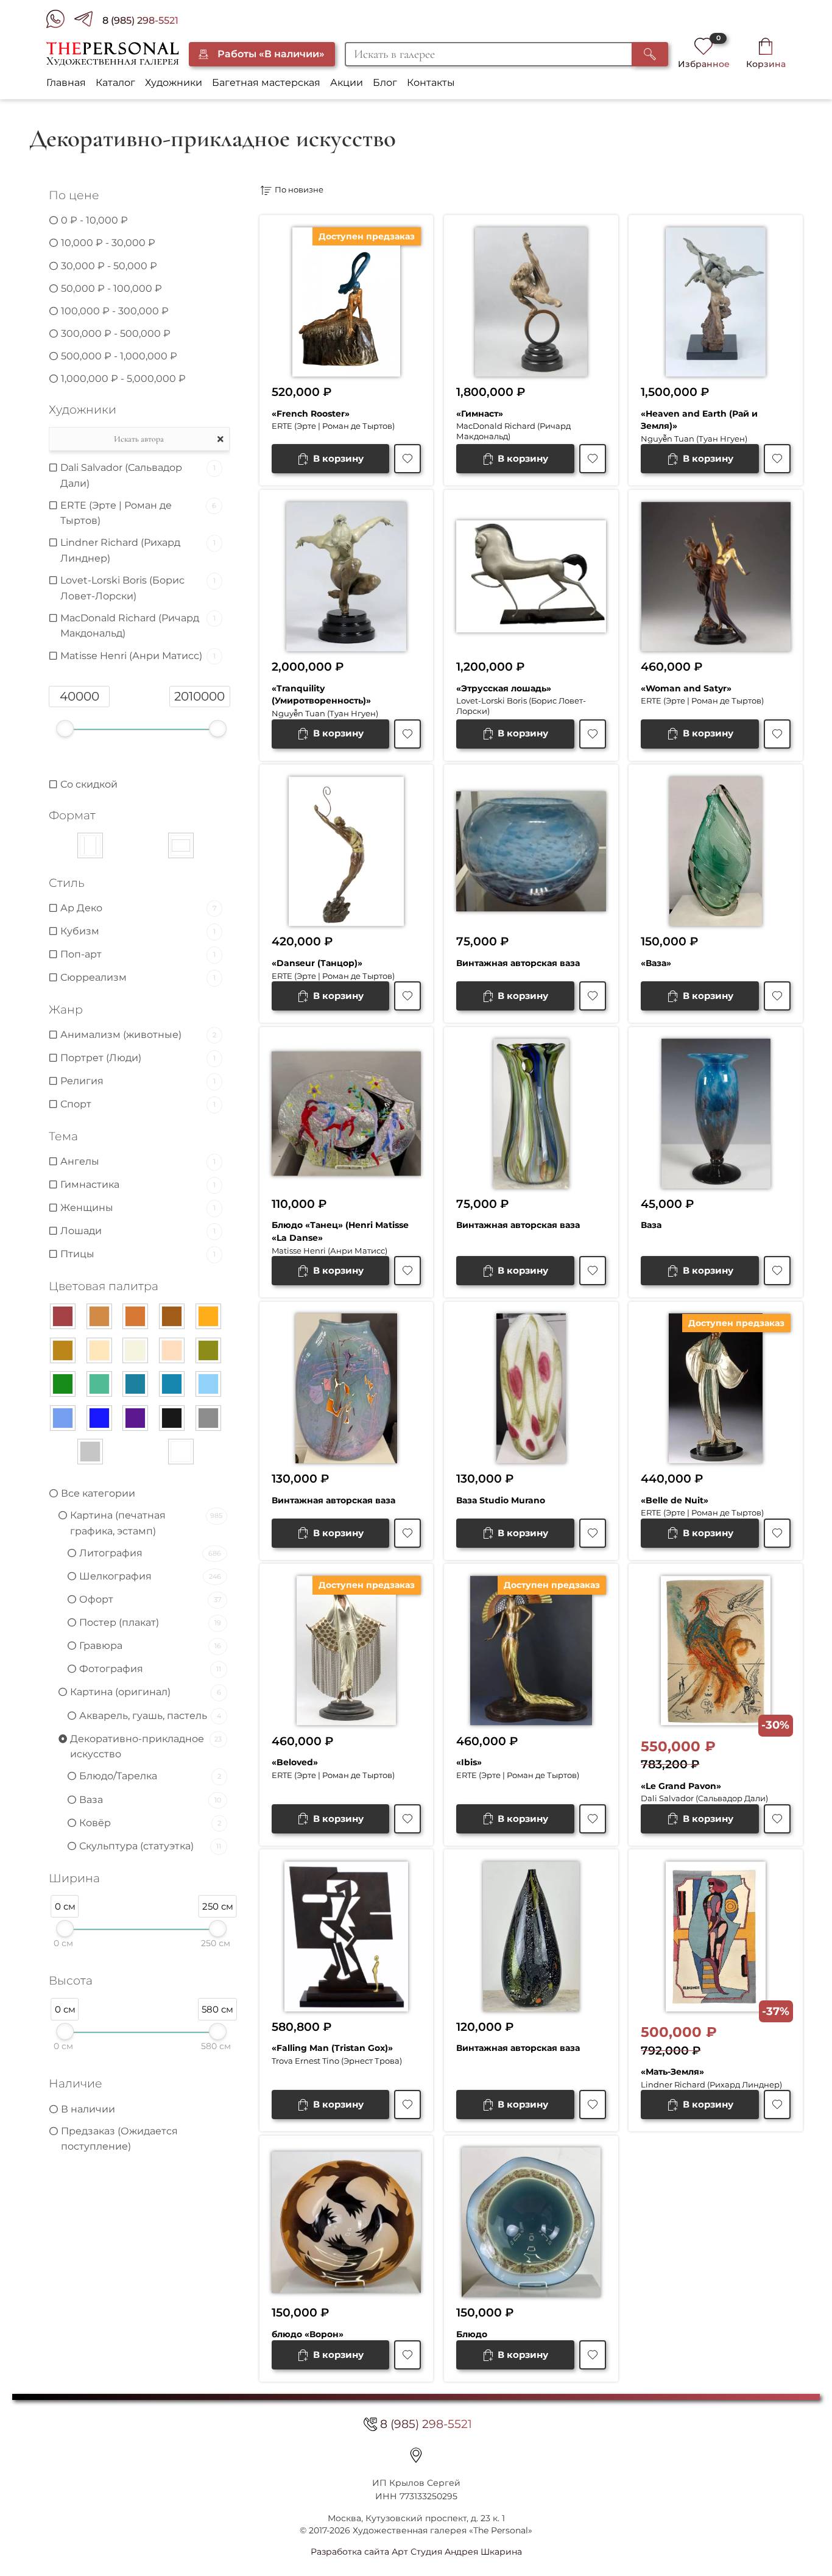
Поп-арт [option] (138, 954)
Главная (66, 83)
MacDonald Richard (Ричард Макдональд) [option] (138, 626)
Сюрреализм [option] (138, 977)
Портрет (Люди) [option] (138, 1058)
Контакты (431, 83)
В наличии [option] (88, 2109)
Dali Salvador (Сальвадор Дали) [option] (138, 475)
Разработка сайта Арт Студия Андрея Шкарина (416, 2552)
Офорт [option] (150, 1599)
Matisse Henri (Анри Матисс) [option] (138, 656)
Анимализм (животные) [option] (138, 1035)
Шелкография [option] (150, 1576)
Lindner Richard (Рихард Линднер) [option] (138, 550)
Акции (347, 83)
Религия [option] (138, 1081)
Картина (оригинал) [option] (146, 1692)
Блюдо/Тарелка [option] (150, 1776)
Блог (385, 83)
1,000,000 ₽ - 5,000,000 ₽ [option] (123, 379)
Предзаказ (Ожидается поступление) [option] (119, 2139)
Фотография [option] (150, 1669)
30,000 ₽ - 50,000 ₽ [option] (109, 266)
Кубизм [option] (138, 931)
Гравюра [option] (150, 1646)
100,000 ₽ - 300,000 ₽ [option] (115, 311)
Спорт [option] (138, 1104)
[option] (108, 845)
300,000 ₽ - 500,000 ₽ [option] (116, 333)
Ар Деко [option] (138, 908)
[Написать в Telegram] (88, 21)
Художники (174, 83)
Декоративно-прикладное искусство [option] (146, 1747)
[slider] (65, 729)
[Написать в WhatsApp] (60, 21)
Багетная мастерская (266, 83)
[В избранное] (407, 459)
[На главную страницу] (112, 54)
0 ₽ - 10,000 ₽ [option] (94, 220)
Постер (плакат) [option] (150, 1622)
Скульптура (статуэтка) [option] (150, 1846)
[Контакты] (416, 2455)
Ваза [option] (150, 1800)
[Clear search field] (222, 439)
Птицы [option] (138, 1254)
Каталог (115, 83)
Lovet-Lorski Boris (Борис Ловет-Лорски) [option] (138, 588)
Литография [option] (150, 1553)
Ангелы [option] (138, 1161)
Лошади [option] (138, 1231)
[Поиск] (650, 54)
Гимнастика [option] (138, 1184)
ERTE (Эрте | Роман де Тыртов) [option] (138, 513)
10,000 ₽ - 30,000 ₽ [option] (108, 243)
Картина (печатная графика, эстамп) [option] (146, 1523)
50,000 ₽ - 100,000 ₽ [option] (111, 288)
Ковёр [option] (150, 1823)
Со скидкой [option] (89, 784)
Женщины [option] (138, 1208)
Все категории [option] (98, 1493)
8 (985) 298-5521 (140, 20)
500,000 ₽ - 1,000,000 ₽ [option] (119, 356)
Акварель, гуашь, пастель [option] (150, 1716)
